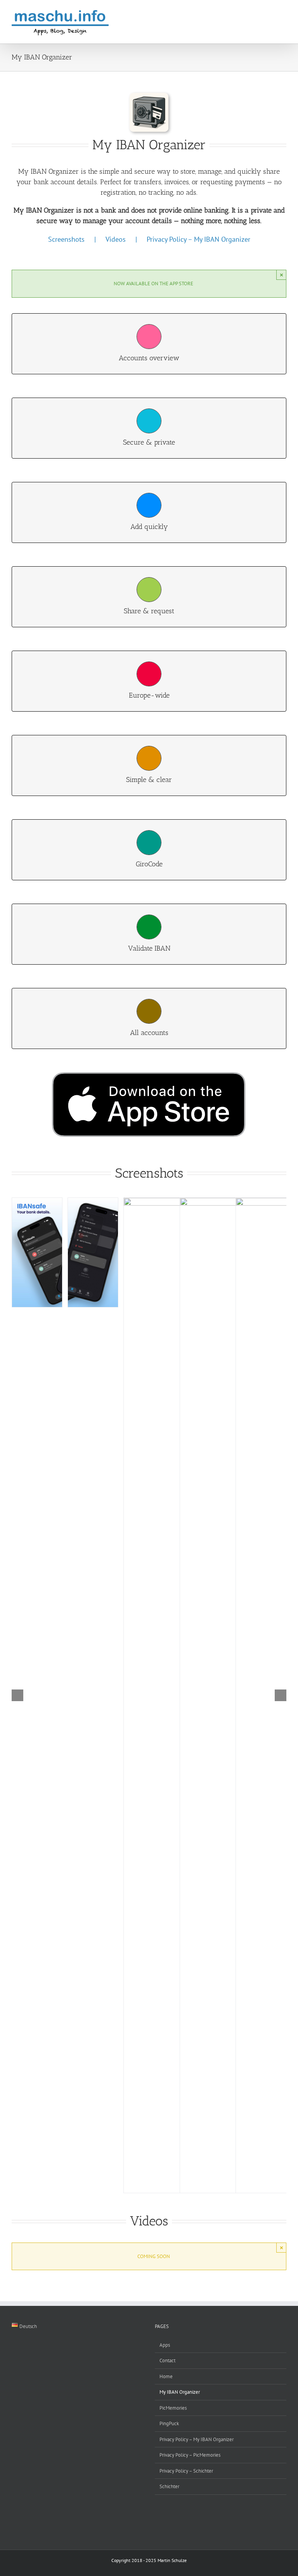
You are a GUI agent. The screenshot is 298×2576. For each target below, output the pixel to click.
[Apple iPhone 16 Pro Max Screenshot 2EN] (93, 1252)
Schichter (169, 2486)
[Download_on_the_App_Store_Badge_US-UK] (149, 1075)
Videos (116, 239)
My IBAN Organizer (180, 2392)
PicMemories (173, 2408)
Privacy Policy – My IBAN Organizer (198, 239)
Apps (165, 2345)
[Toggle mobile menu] (283, 14)
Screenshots (66, 239)
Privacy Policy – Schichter (186, 2471)
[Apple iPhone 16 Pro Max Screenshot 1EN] (37, 1252)
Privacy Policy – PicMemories (190, 2455)
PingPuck (169, 2423)
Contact (167, 2360)
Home (166, 2376)
